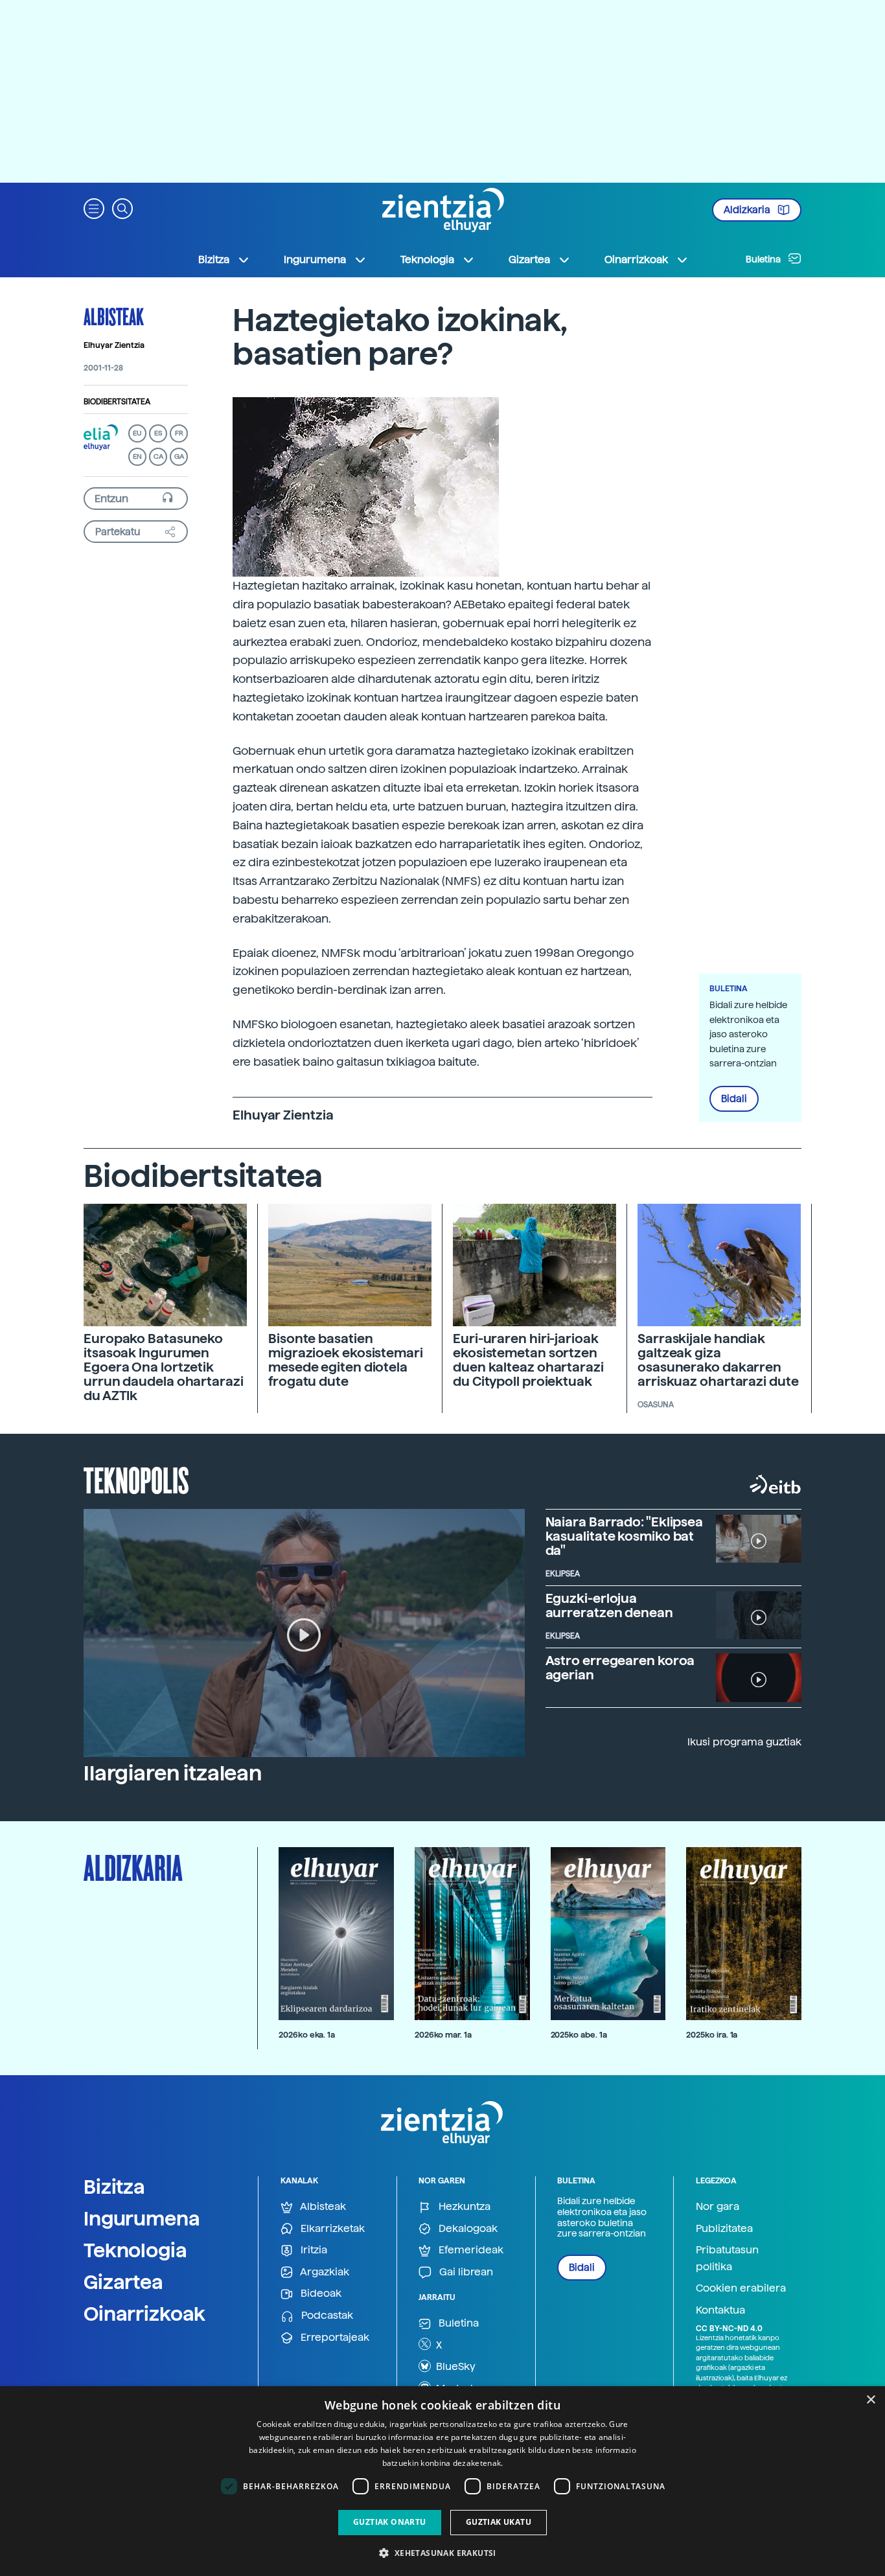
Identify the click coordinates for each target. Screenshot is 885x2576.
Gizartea (123, 2282)
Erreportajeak (334, 2337)
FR (179, 433)
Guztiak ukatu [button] (499, 2522)
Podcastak (326, 2315)
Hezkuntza (463, 2206)
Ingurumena (142, 2218)
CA (158, 456)
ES (158, 433)
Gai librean (465, 2272)
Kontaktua (720, 2310)
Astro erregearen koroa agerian (620, 1668)
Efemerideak (470, 2250)
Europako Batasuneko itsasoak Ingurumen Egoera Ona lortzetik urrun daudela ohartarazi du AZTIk (164, 1367)
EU (137, 433)
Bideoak (320, 2293)
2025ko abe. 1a (579, 2035)
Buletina (764, 259)
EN (137, 456)
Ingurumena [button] (315, 259)
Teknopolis (136, 1479)
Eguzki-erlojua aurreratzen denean (609, 1605)
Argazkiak (324, 2272)
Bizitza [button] (214, 259)
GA (179, 456)
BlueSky (454, 2366)
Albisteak (114, 316)
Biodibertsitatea (117, 402)
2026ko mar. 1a (443, 2035)
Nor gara (718, 2206)
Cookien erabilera (741, 2288)
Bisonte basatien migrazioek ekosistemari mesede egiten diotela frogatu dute (346, 1360)
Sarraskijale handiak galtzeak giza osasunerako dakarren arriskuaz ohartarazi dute (718, 1360)
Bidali (734, 1099)
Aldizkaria (748, 210)
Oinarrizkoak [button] (636, 259)
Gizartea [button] (529, 259)
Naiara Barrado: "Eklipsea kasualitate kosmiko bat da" (625, 1536)
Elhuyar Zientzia (114, 345)
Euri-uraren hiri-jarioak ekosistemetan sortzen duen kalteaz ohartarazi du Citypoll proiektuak (528, 1360)
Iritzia (313, 2250)
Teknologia (135, 2250)
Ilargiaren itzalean (173, 1773)
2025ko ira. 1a (712, 2035)
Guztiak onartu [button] (390, 2522)
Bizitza (114, 2187)
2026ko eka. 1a (307, 2035)
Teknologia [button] (427, 259)
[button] (94, 208)
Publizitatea (724, 2228)
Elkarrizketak (331, 2228)
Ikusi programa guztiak (744, 1742)
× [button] (870, 2400)
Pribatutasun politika (727, 2258)
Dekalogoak (467, 2228)
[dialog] (442, 2481)
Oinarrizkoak (144, 2314)
